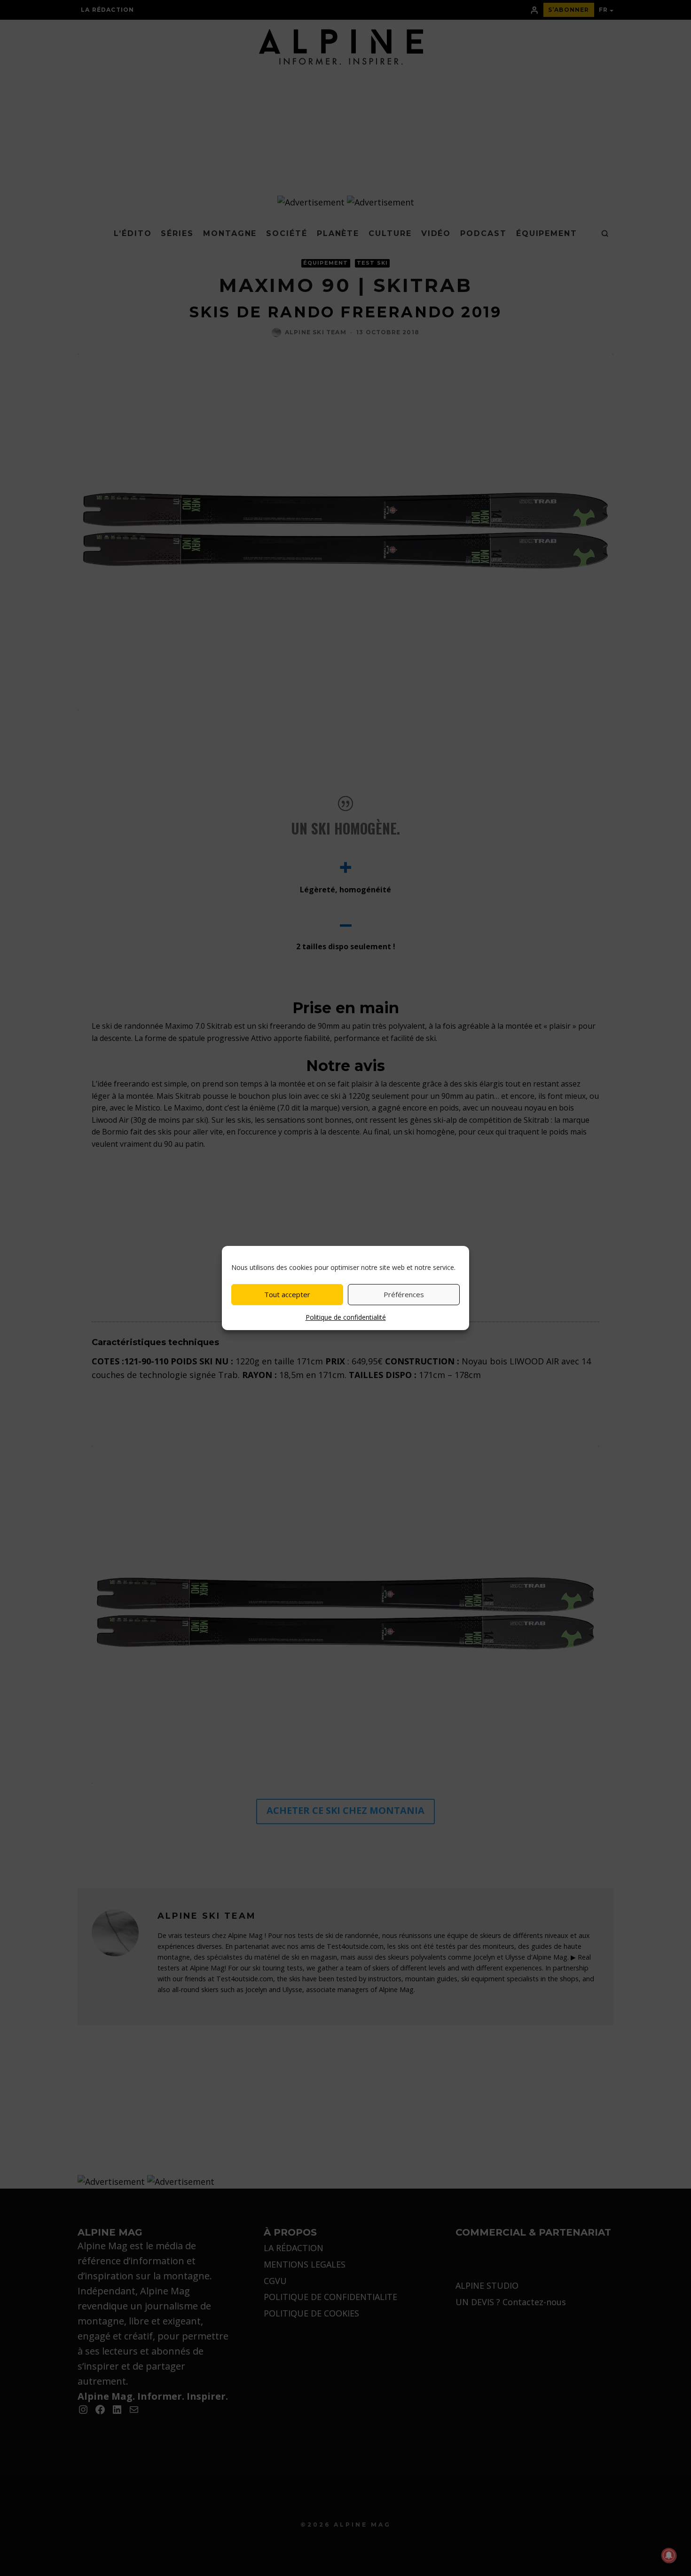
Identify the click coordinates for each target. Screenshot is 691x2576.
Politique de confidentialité (346, 1317)
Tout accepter (287, 1294)
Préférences (404, 1294)
